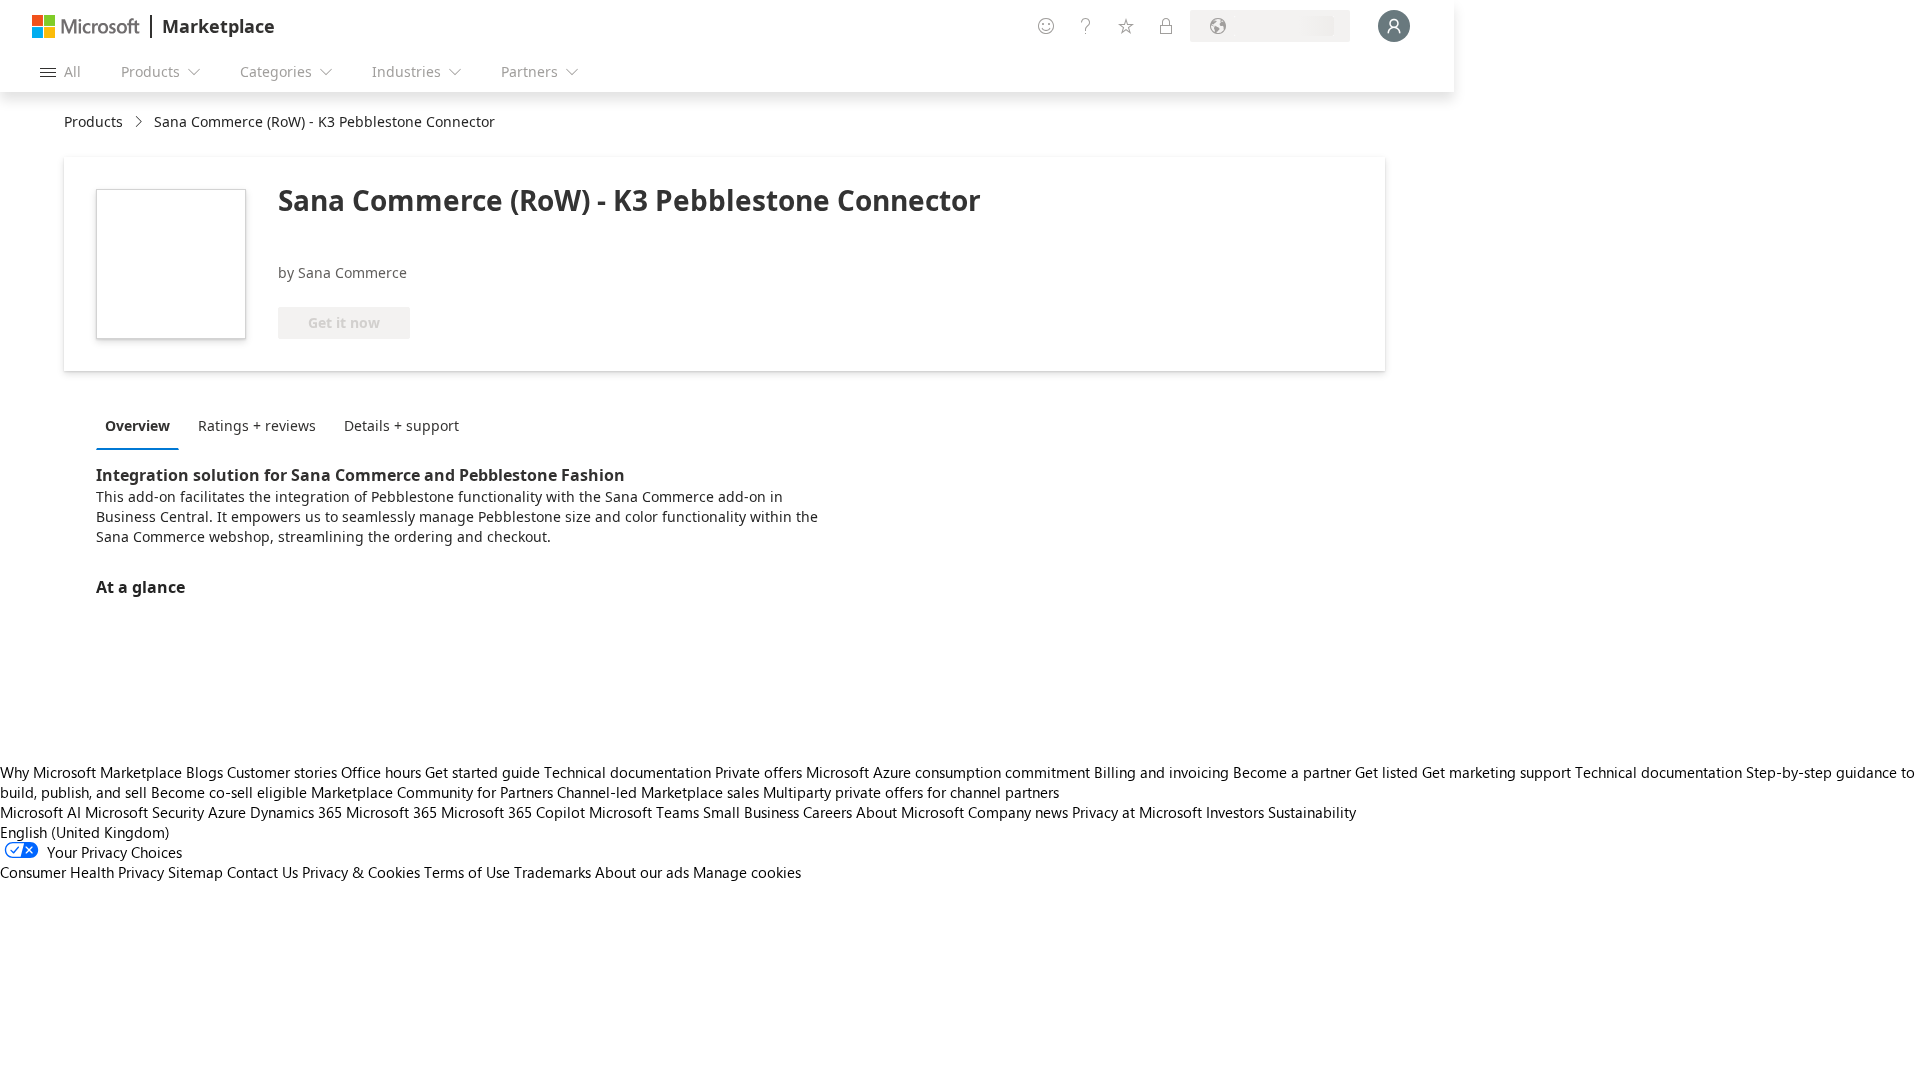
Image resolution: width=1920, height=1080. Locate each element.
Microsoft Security (144, 812)
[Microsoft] (86, 26)
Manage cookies (747, 872)
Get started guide (482, 772)
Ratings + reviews (257, 425)
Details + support (401, 425)
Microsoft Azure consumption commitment (950, 772)
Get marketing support (1496, 772)
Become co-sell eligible (229, 792)
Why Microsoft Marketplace (91, 772)
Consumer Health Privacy (82, 872)
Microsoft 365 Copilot (513, 812)
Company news (1018, 812)
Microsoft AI (40, 812)
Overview (137, 425)
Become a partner (1292, 772)
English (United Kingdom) (85, 832)
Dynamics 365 (296, 812)
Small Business (751, 812)
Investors (1235, 812)
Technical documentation (627, 772)
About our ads (642, 872)
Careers (827, 812)
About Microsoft (910, 812)
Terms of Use (467, 872)
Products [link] (93, 121)
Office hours (381, 772)
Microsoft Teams (644, 812)
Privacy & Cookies (361, 872)
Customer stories (282, 772)
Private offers (758, 772)
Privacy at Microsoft (1137, 812)
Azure (227, 812)
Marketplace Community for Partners (432, 792)
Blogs (204, 772)
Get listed (1386, 772)
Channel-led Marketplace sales (658, 792)
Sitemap (195, 872)
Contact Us (262, 872)
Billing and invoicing (1161, 772)
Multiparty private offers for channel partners (911, 792)
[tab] (142, 425)
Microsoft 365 (391, 812)
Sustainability (1312, 812)
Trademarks (552, 872)
